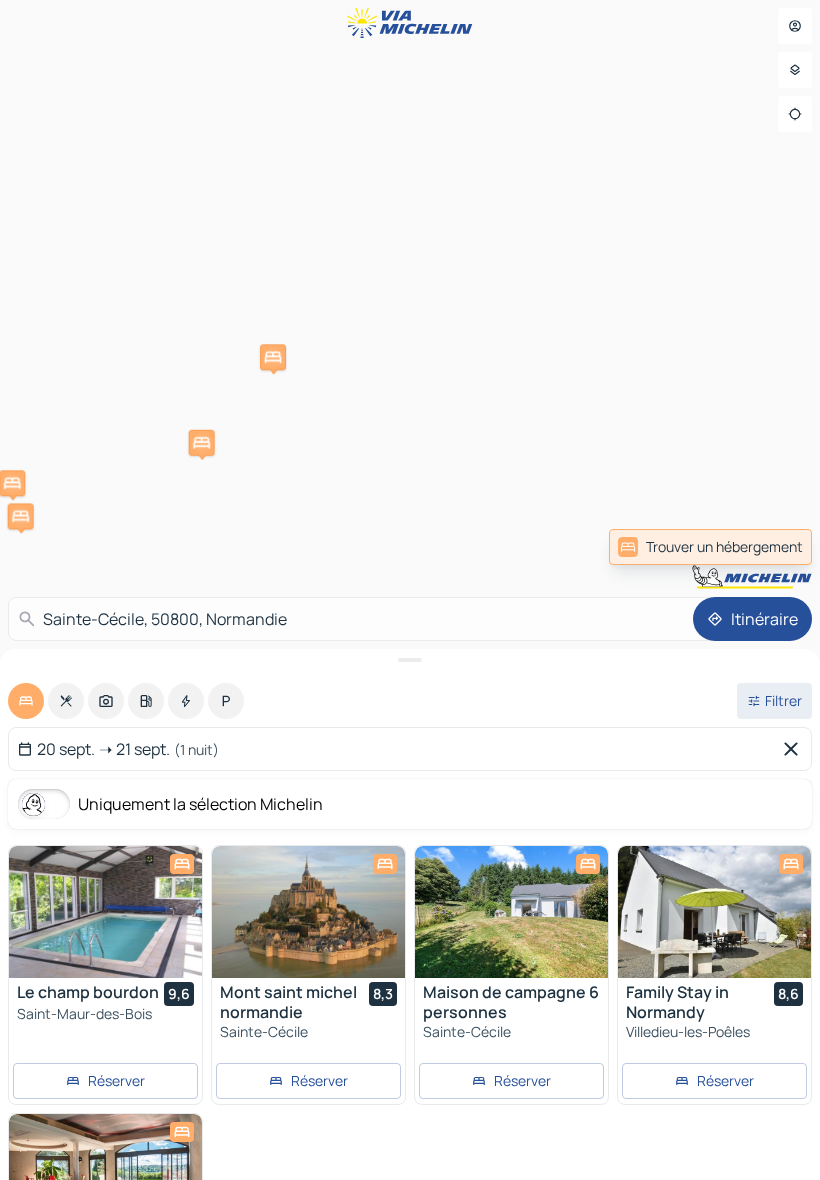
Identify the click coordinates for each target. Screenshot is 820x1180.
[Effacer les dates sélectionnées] (795, 749)
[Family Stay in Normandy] (714, 912)
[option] (26, 701)
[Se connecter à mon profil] (795, 26)
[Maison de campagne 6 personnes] (511, 912)
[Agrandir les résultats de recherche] (410, 660)
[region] (105, 912)
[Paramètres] (795, 70)
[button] (273, 357)
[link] (710, 547)
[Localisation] (795, 114)
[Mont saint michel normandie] (308, 912)
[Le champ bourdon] (105, 912)
